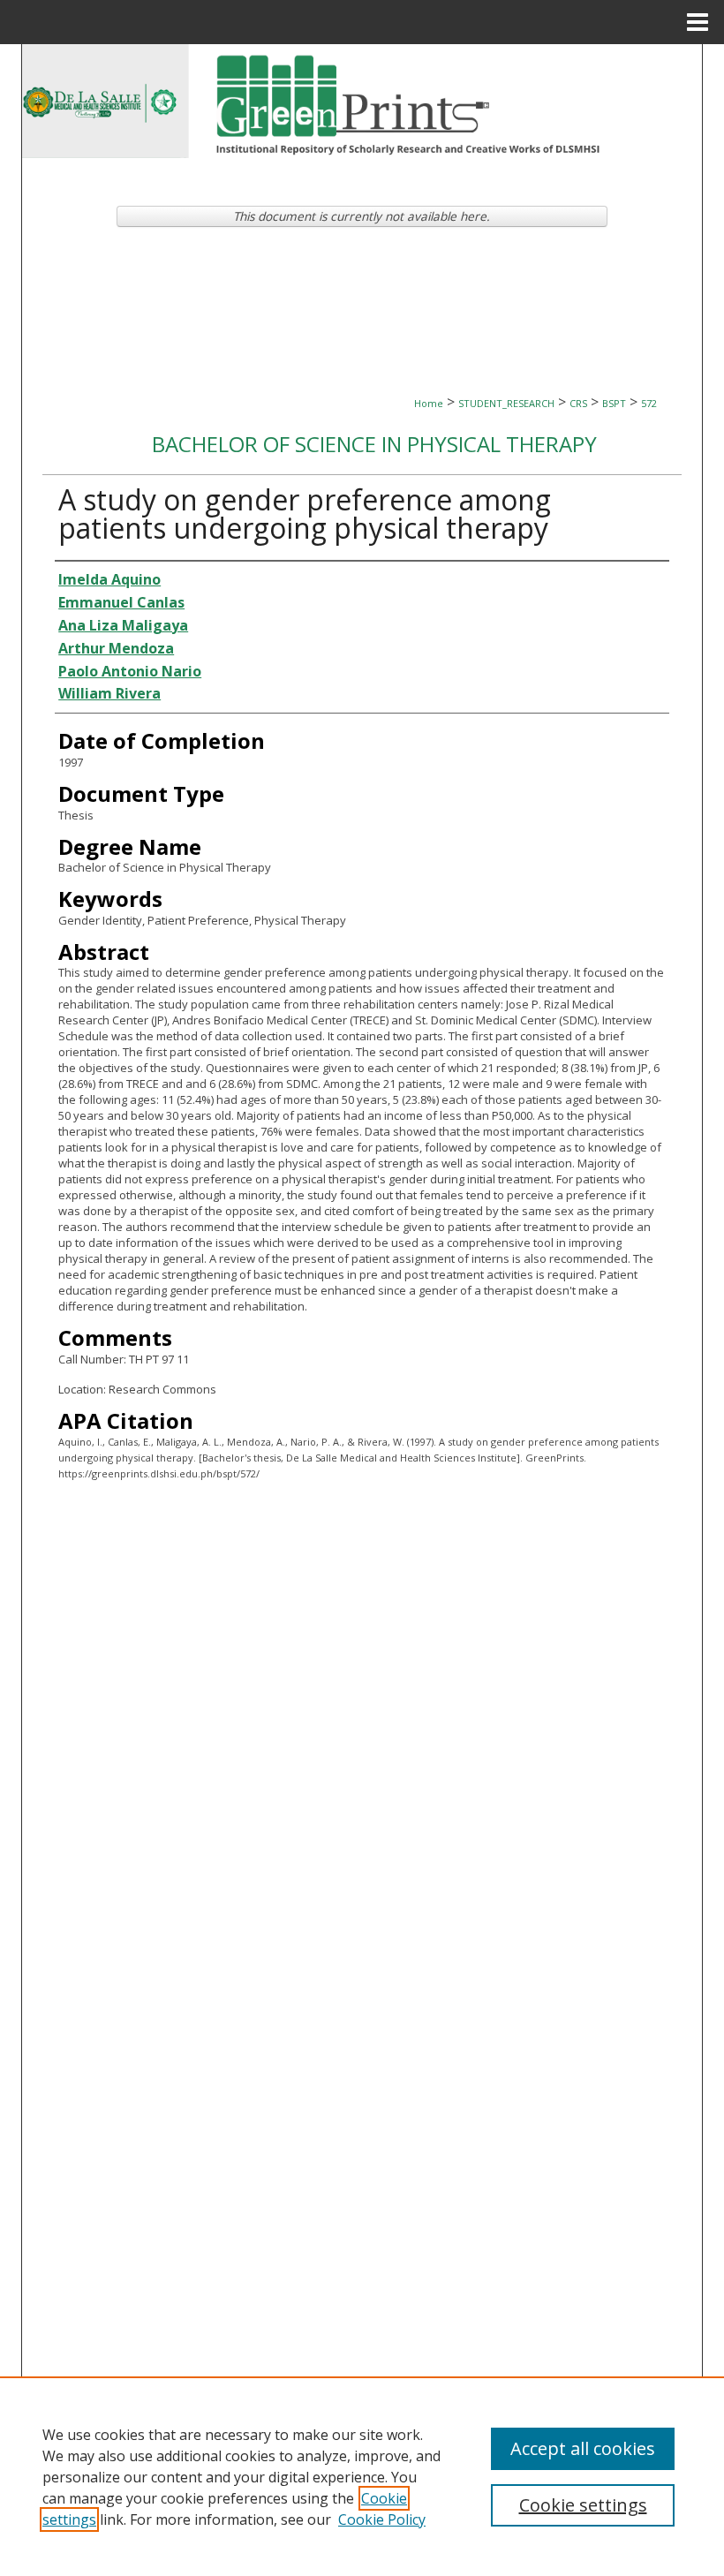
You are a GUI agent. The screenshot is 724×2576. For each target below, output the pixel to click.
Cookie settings (583, 2505)
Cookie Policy (382, 2519)
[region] (362, 2476)
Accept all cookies (583, 2448)
